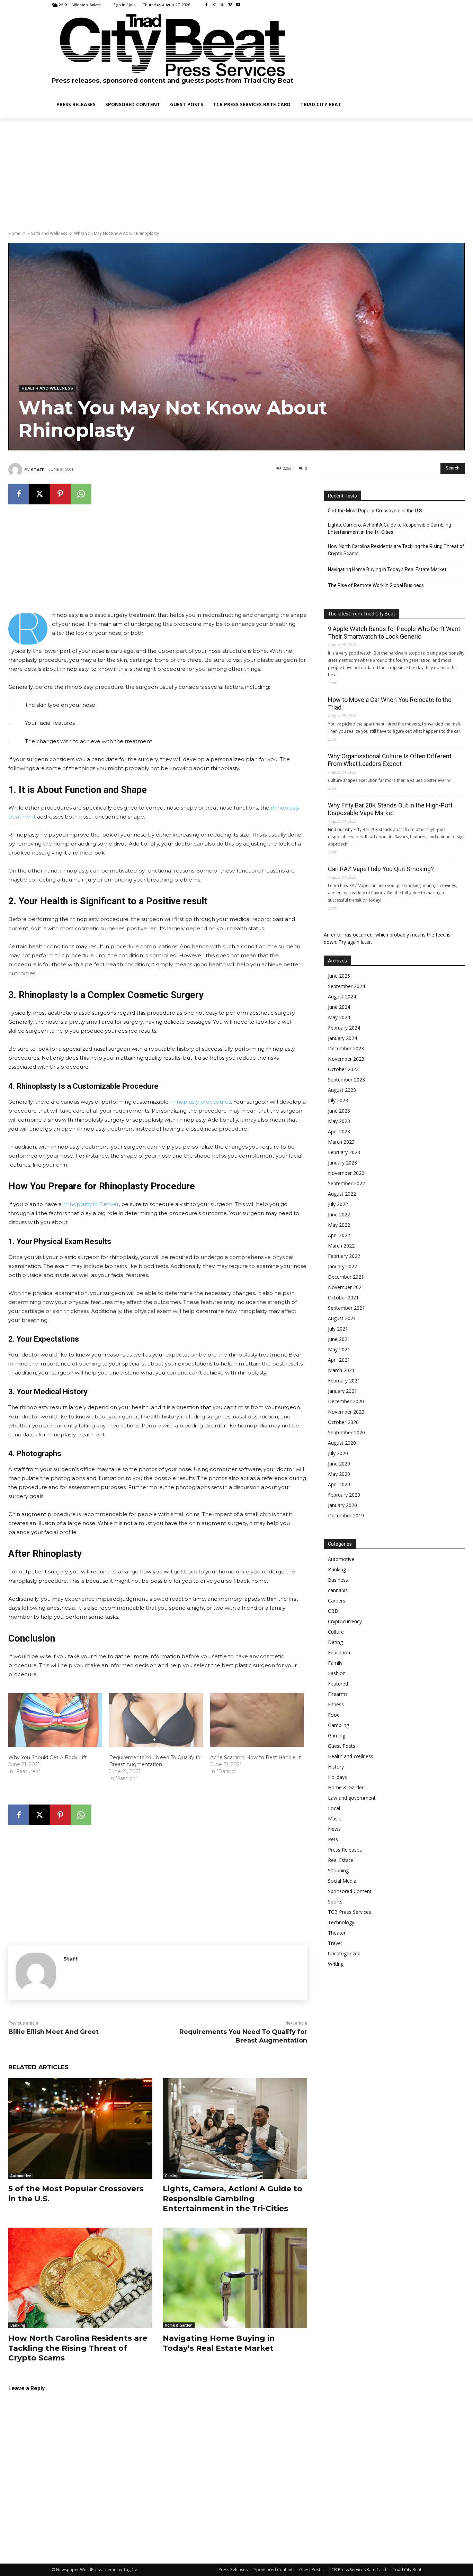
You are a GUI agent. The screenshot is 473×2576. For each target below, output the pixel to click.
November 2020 (346, 1412)
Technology (341, 1922)
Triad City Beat (407, 2570)
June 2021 (339, 1339)
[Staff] (16, 470)
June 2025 (339, 976)
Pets (333, 1839)
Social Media (342, 1881)
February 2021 (344, 1381)
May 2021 (339, 1349)
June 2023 (339, 1111)
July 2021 (338, 1329)
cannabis (338, 1590)
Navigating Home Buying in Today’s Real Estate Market (219, 2343)
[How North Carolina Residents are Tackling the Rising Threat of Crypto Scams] (80, 2278)
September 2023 (346, 1080)
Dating (335, 1642)
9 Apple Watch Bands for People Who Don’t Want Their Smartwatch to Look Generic (394, 633)
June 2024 (339, 1007)
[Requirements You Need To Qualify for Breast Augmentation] (156, 1720)
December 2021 (346, 1277)
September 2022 (346, 1183)
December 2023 (346, 1048)
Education (339, 1652)
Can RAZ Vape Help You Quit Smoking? (381, 869)
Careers (337, 1601)
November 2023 (346, 1059)
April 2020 (339, 1484)
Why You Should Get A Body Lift (48, 1757)
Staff (38, 470)
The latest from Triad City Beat (362, 614)
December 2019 (346, 1515)
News (334, 1829)
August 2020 (342, 1443)
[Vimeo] (230, 5)
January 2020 (342, 1505)
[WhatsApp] (81, 494)
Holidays (337, 1777)
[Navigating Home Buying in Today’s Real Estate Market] (235, 2278)
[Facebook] (207, 5)
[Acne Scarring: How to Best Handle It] (257, 1720)
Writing (336, 1964)
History (336, 1767)
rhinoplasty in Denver (91, 1204)
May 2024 (339, 1017)
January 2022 (342, 1266)
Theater (337, 1933)
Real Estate (341, 1860)
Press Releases (345, 1850)
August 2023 (342, 1090)
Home (14, 233)
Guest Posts (342, 1746)
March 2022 (341, 1246)
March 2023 (341, 1142)
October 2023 (343, 1069)
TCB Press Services (350, 1912)
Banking (18, 2325)
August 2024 (342, 997)
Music (334, 1819)
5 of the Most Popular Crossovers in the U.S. (376, 511)
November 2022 (346, 1173)
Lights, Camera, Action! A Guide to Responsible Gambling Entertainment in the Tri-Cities (233, 2199)
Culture (336, 1632)
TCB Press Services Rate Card (358, 2570)
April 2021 (339, 1360)
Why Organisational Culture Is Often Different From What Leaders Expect (390, 760)
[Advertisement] (237, 175)
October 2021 (343, 1298)
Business (338, 1580)
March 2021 (341, 1370)
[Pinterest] (60, 494)
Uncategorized (344, 1953)
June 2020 (339, 1464)
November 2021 (346, 1287)
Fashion (337, 1673)
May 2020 (339, 1474)
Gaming (172, 2176)
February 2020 (344, 1495)
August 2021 (342, 1318)
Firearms (338, 1694)
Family (335, 1663)
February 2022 (344, 1256)
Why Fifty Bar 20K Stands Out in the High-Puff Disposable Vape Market (390, 809)
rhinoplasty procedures (200, 1102)
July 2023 (338, 1100)
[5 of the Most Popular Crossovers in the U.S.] (80, 2129)
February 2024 (344, 1028)
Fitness (336, 1704)
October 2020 (343, 1422)
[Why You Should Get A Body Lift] (55, 1720)
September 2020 (346, 1432)
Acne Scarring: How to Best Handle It (256, 1757)
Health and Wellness (47, 233)
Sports (335, 1902)
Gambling (338, 1725)
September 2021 (346, 1308)
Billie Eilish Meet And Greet (53, 2032)
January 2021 (342, 1391)
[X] (222, 5)
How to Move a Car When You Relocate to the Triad (390, 704)
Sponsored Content (350, 1891)
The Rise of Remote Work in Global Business (376, 585)
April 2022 (339, 1235)
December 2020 (346, 1401)
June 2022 (339, 1214)
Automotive (21, 2176)
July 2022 (338, 1204)
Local (334, 1808)
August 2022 (342, 1194)
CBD (333, 1611)
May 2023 (339, 1121)
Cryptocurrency (345, 1621)
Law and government (352, 1798)
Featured (338, 1684)
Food (334, 1715)
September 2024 (346, 986)
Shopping (338, 1870)
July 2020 (338, 1453)
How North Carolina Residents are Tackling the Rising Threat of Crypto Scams (78, 2348)
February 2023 (344, 1152)
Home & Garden (179, 2325)
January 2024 (342, 1038)
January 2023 (342, 1163)
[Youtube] (238, 5)
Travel (335, 1943)
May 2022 (339, 1225)
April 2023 (339, 1131)
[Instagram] (215, 5)
